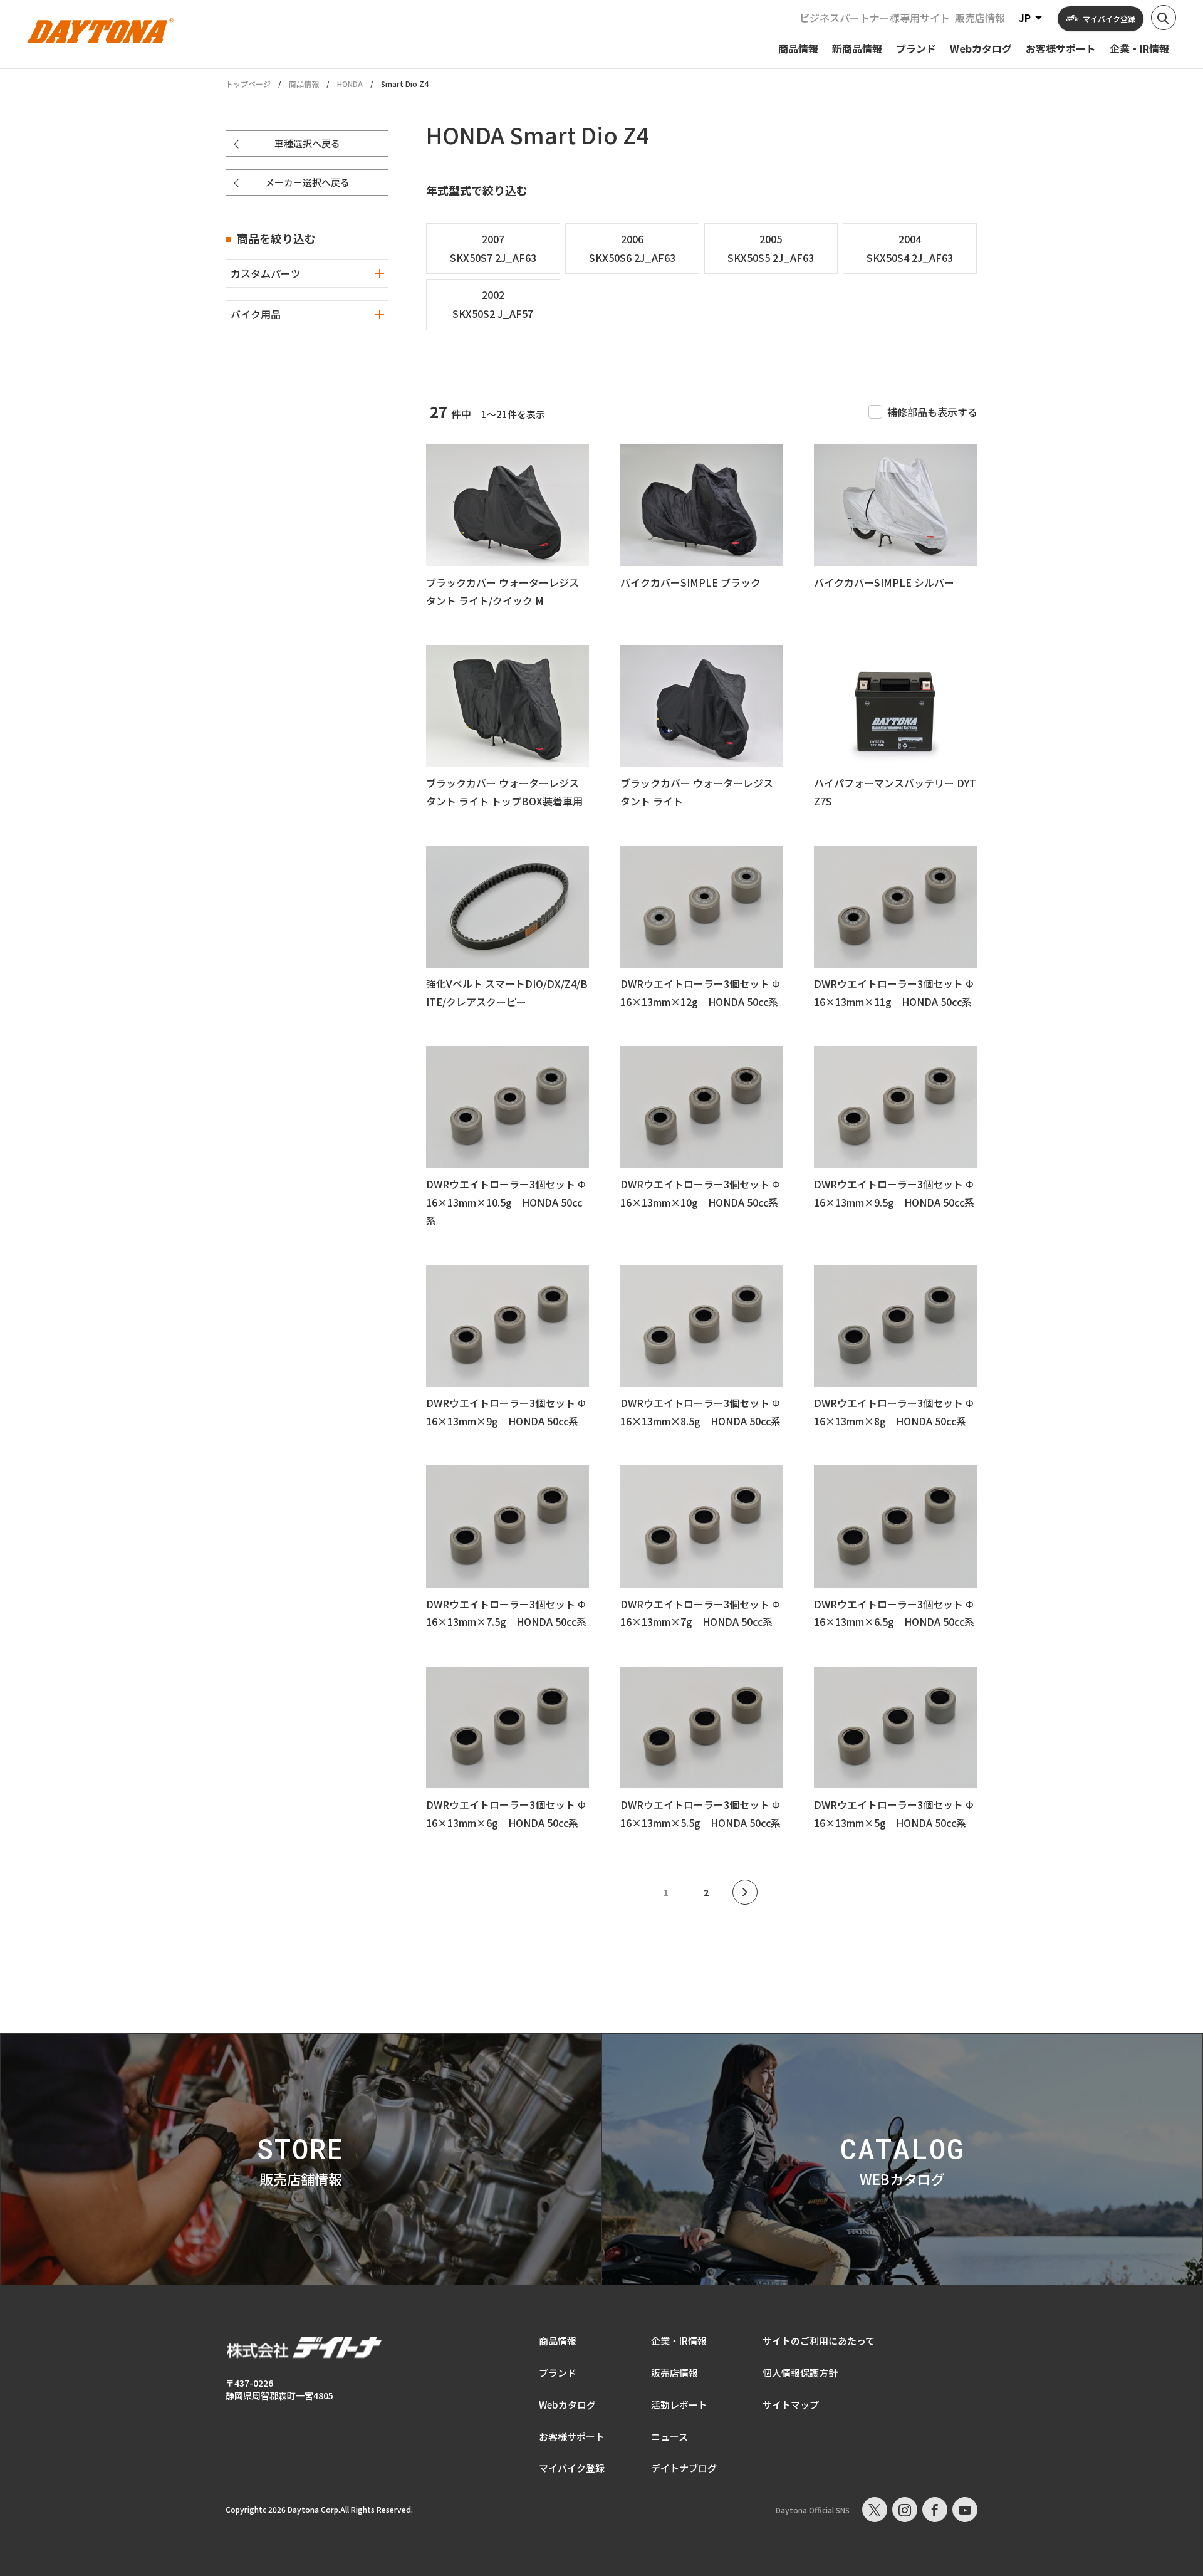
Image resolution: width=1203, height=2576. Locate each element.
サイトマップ (791, 2405)
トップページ (248, 84)
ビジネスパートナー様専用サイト (875, 18)
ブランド (558, 2373)
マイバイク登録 (572, 2468)
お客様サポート (572, 2437)
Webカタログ (567, 2405)
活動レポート (679, 2405)
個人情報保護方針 (800, 2373)
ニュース (669, 2437)
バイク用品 (256, 314)
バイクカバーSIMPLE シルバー (884, 582)
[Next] (745, 1892)
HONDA (350, 84)
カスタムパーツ (266, 273)
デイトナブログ (684, 2468)
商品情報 (304, 84)
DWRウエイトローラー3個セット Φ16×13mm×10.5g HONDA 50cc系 (506, 1202)
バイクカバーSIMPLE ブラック (690, 582)
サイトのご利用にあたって (819, 2341)
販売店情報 (980, 18)
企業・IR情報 (679, 2341)
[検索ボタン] (1164, 18)
